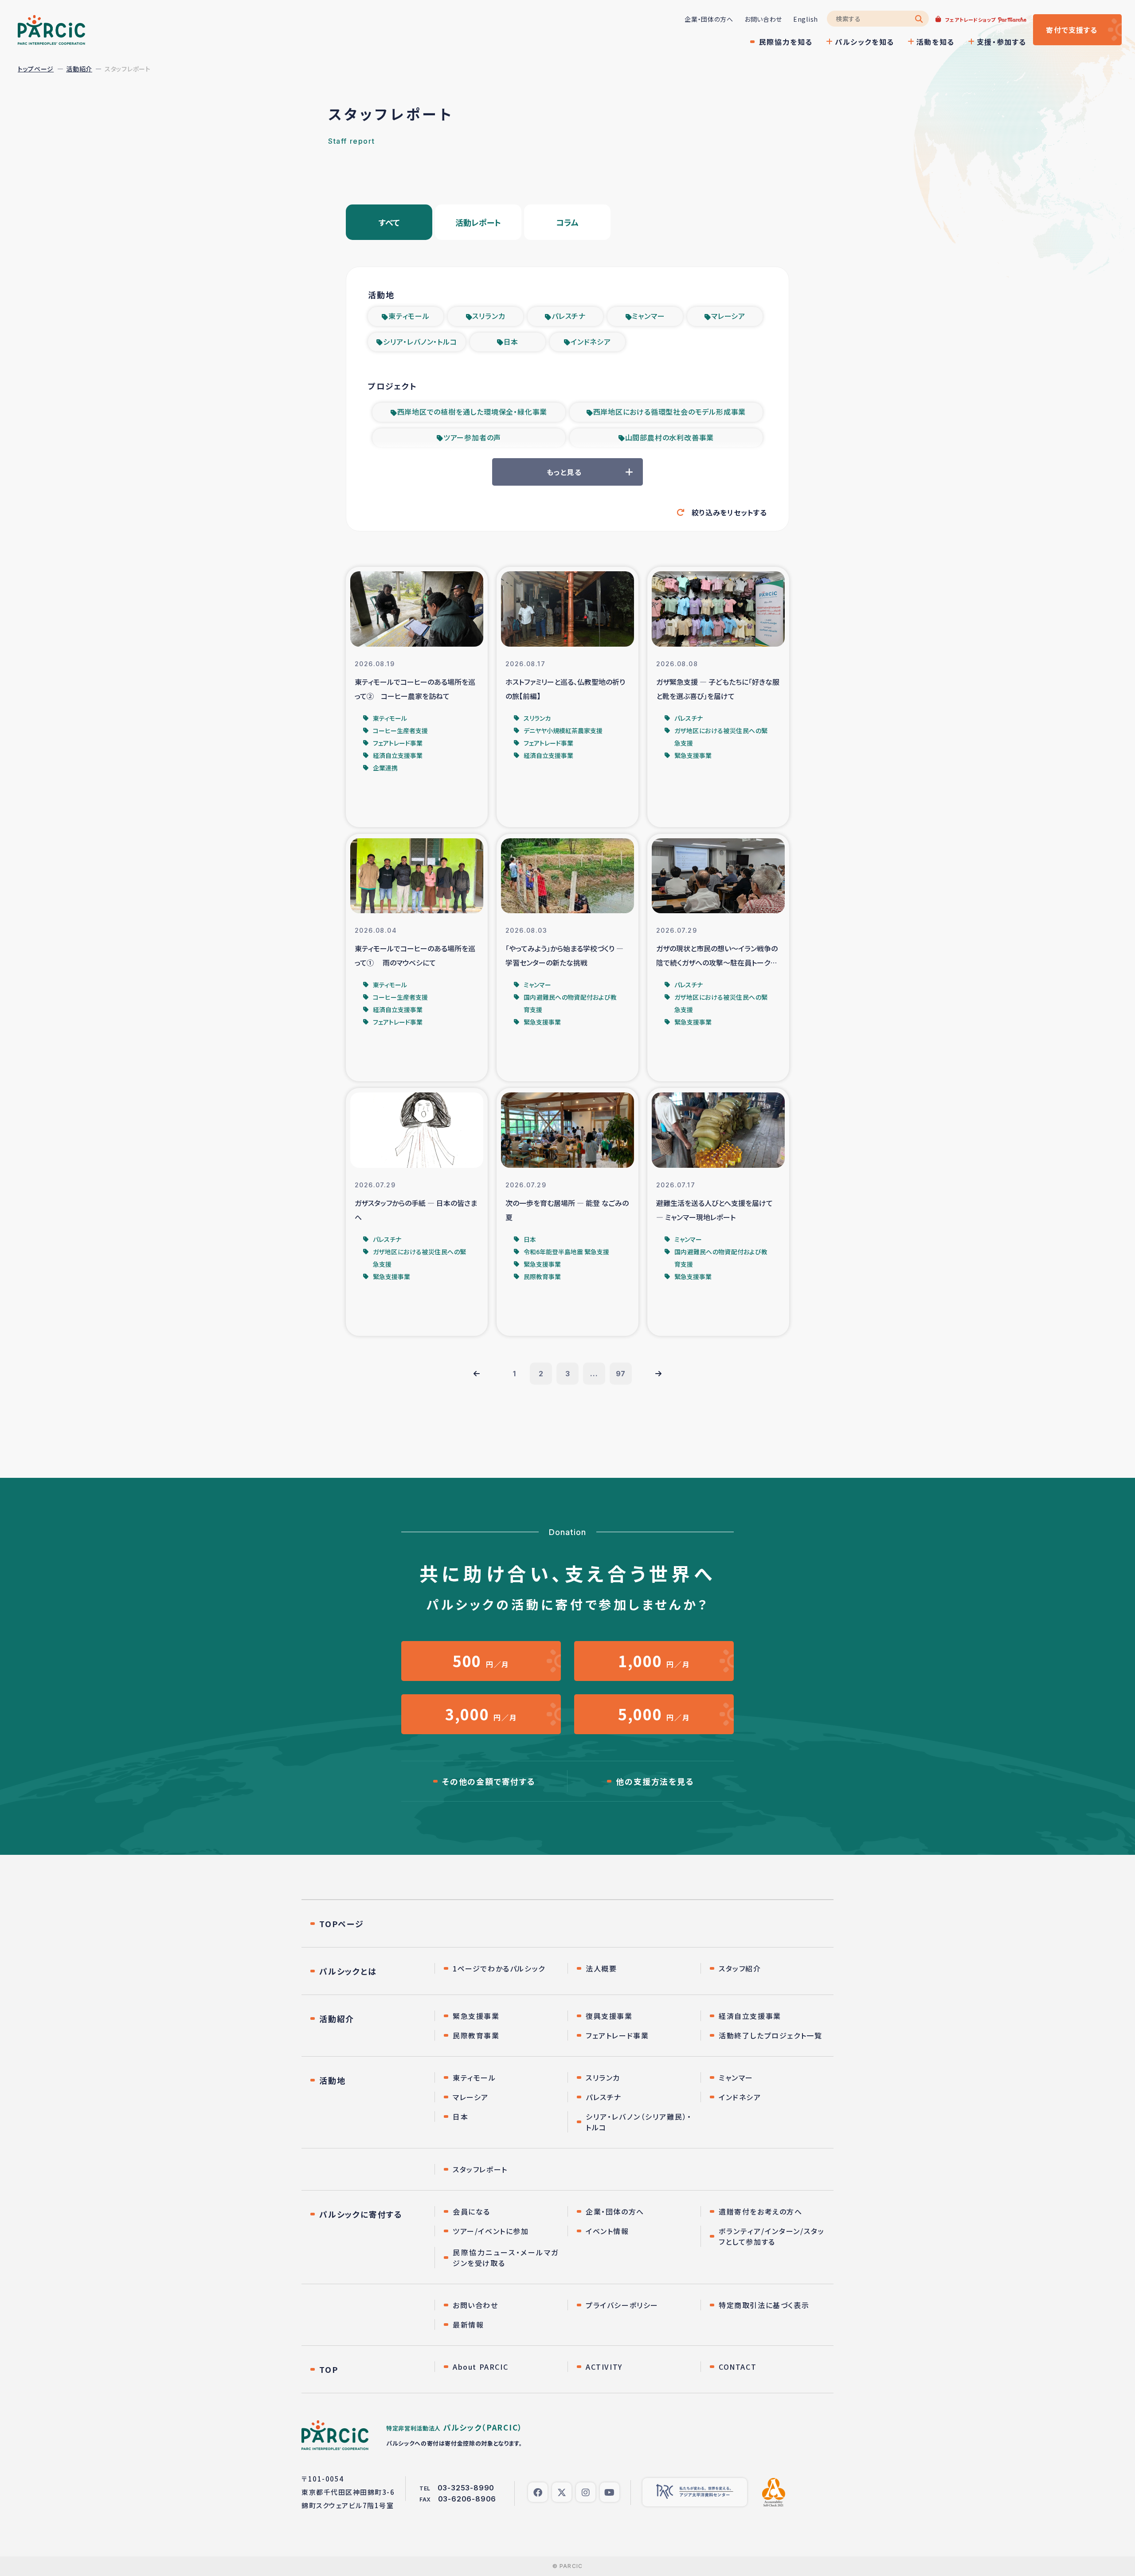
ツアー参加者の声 (472, 437)
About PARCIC (480, 2367)
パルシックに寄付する (361, 2214)
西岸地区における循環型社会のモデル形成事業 (670, 412)
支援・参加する (1002, 42)
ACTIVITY (604, 2367)
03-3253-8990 (466, 2488)
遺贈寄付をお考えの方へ (761, 2211)
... (594, 1374)
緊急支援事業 (476, 2016)
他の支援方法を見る (655, 1781)
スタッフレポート (480, 2169)
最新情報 (468, 2325)
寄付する (1072, 30)
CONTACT (738, 2367)
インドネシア (591, 342)
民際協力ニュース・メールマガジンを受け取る (506, 2258)
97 (621, 1374)
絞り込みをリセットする (729, 512)
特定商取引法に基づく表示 (764, 2305)
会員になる (472, 2211)
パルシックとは (348, 1971)
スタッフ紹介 (740, 1968)
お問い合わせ (763, 19)
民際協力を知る (786, 42)
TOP (329, 2369)
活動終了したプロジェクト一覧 (770, 2035)
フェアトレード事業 (617, 2035)
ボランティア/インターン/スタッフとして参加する (772, 2236)
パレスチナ (569, 316)
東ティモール (409, 316)
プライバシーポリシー (622, 2305)
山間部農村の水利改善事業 (670, 437)
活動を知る (935, 42)
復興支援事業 (609, 2016)
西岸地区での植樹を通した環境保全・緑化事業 (472, 412)
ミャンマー (648, 316)
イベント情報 (607, 2231)
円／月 (481, 1661)
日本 (511, 342)
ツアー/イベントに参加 (491, 2231)
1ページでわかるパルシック (499, 1968)
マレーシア (728, 316)
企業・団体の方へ (709, 19)
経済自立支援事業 (750, 2016)
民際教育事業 (476, 2035)
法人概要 (601, 1968)
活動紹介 (79, 69)
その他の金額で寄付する (489, 1781)
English (806, 19)
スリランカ (489, 316)
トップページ (36, 69)
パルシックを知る (865, 42)
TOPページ (342, 1924)
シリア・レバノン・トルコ (420, 342)
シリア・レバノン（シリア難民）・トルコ (639, 2122)
